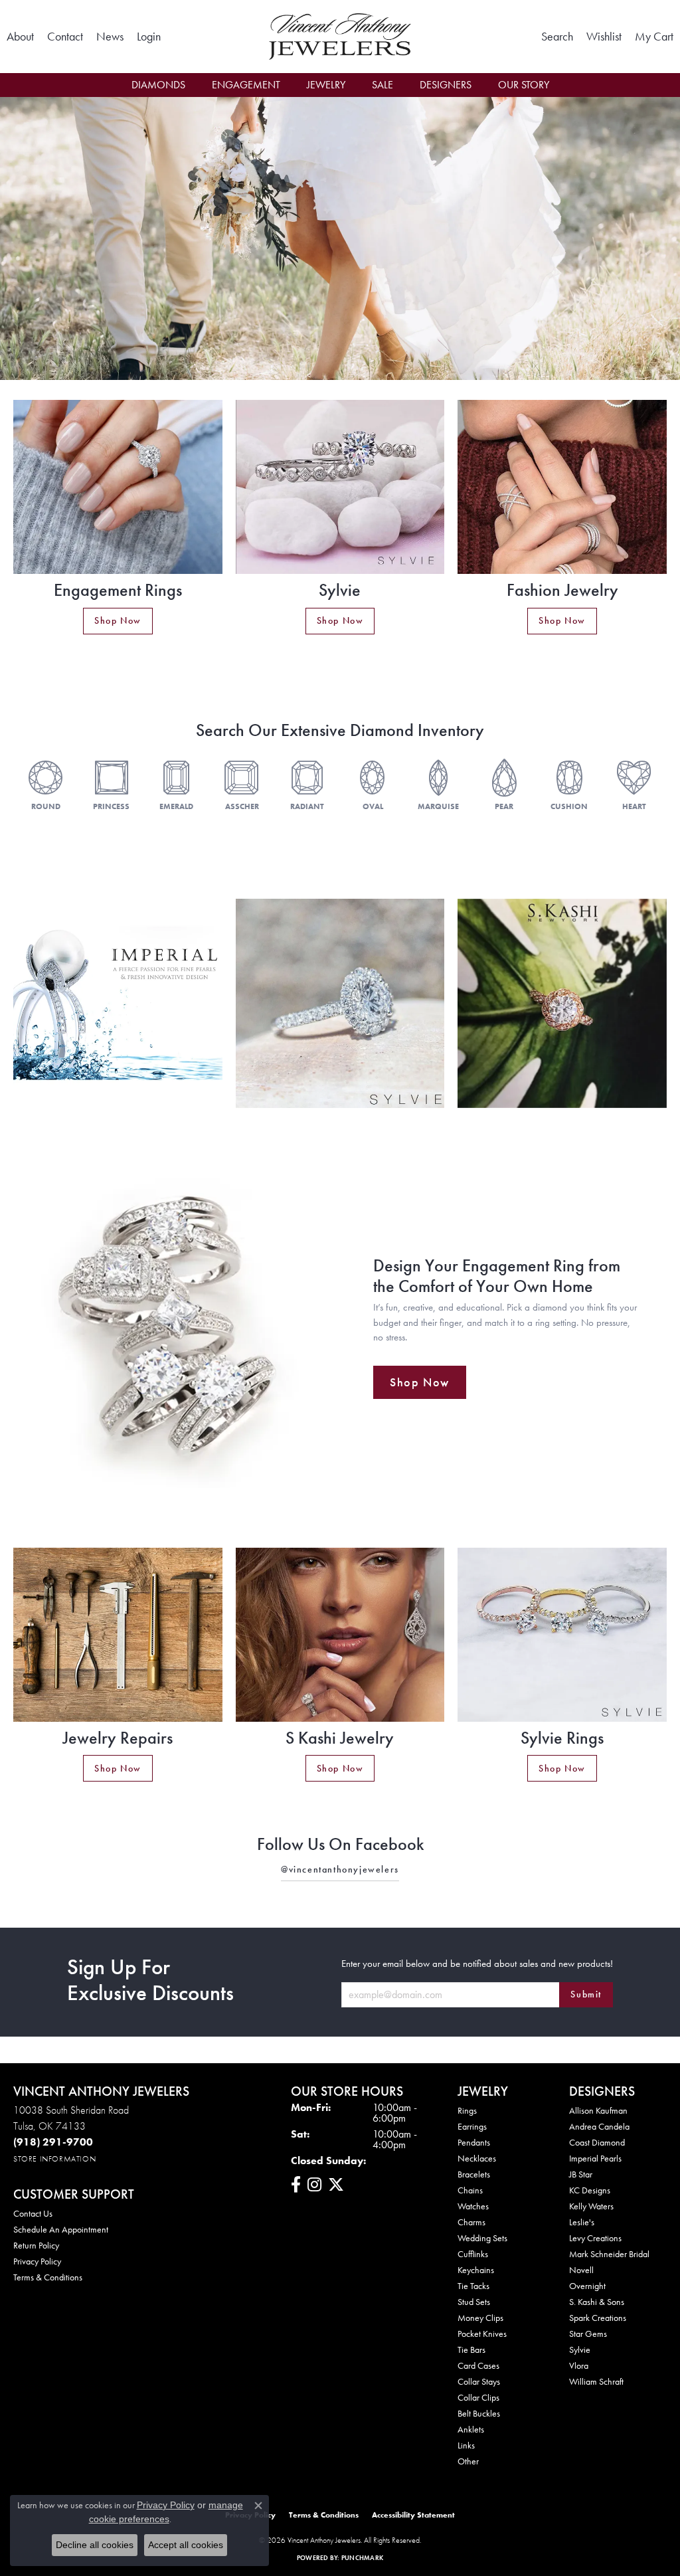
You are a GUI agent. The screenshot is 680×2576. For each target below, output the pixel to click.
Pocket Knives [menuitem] (482, 2334)
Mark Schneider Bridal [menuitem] (609, 2254)
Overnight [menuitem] (587, 2286)
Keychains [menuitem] (476, 2270)
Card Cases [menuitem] (478, 2365)
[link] (20, 37)
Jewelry (326, 85)
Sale (382, 85)
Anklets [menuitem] (471, 2429)
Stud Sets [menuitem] (474, 2302)
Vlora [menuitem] (579, 2365)
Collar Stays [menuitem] (479, 2381)
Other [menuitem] (468, 2461)
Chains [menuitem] (470, 2190)
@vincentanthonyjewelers (340, 1869)
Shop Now (118, 620)
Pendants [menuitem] (474, 2142)
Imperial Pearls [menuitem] (595, 2158)
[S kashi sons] (562, 1003)
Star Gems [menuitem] (588, 2334)
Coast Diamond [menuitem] (597, 2142)
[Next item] (638, 1003)
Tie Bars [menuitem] (471, 2349)
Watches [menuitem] (473, 2206)
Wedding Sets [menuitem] (482, 2238)
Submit (586, 1994)
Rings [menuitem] (467, 2110)
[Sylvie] (340, 487)
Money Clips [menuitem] (480, 2318)
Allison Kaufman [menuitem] (598, 2110)
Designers (446, 85)
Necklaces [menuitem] (477, 2158)
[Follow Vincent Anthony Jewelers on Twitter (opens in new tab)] (336, 2185)
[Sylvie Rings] (562, 1635)
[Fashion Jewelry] (562, 487)
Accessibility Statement (413, 2515)
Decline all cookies (95, 2545)
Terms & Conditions (48, 2277)
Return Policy (36, 2245)
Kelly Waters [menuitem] (591, 2206)
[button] (149, 37)
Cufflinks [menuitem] (473, 2254)
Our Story (524, 85)
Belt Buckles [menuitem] (479, 2413)
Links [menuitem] (466, 2445)
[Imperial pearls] (118, 1003)
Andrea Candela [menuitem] (599, 2126)
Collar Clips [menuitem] (478, 2397)
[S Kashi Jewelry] (340, 1635)
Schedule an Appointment (61, 2229)
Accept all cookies (186, 2545)
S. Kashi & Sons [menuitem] (597, 2302)
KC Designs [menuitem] (590, 2190)
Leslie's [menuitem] (582, 2222)
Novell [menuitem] (581, 2270)
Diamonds (158, 85)
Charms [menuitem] (471, 2222)
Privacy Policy (37, 2261)
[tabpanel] (340, 239)
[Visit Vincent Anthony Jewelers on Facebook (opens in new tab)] (296, 2185)
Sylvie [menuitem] (580, 2349)
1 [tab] (340, 360)
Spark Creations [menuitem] (598, 2318)
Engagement (246, 85)
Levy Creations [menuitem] (595, 2238)
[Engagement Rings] (118, 487)
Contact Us (33, 2213)
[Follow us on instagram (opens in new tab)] (314, 2185)
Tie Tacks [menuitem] (473, 2286)
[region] (340, 1003)
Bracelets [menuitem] (474, 2174)
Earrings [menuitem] (472, 2126)
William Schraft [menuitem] (596, 2381)
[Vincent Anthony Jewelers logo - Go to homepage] (340, 37)
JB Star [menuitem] (581, 2174)
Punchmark (362, 2558)
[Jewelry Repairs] (118, 1635)
